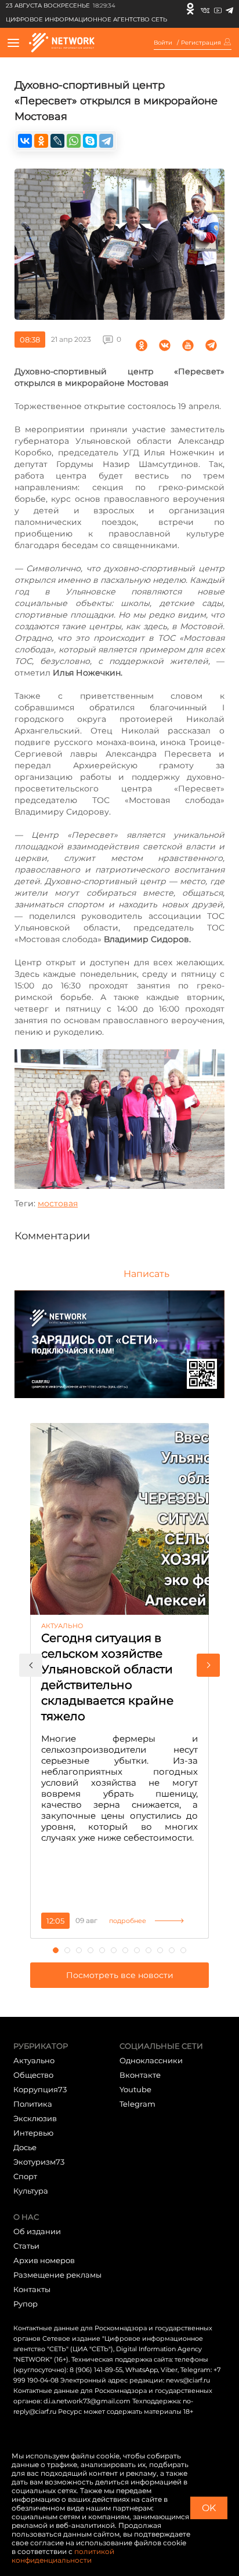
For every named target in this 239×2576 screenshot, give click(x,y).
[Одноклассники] (190, 9)
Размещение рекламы (57, 2275)
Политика (33, 2104)
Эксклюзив (35, 2118)
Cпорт (25, 2176)
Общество (33, 2075)
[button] (31, 1665)
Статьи (26, 2246)
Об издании (37, 2231)
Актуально (34, 2060)
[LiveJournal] (57, 141)
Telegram (137, 2104)
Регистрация (201, 43)
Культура (31, 2191)
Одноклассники (151, 2060)
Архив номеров (44, 2260)
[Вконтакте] (205, 9)
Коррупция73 (40, 2089)
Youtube (135, 2089)
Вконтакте (140, 2075)
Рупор (26, 2304)
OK (209, 2508)
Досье (25, 2147)
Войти (163, 43)
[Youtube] (218, 9)
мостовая (58, 1203)
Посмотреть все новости (120, 1975)
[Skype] (90, 141)
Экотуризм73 (39, 2162)
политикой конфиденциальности (63, 2556)
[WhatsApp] (74, 141)
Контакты (32, 2289)
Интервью (33, 2133)
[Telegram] (229, 9)
